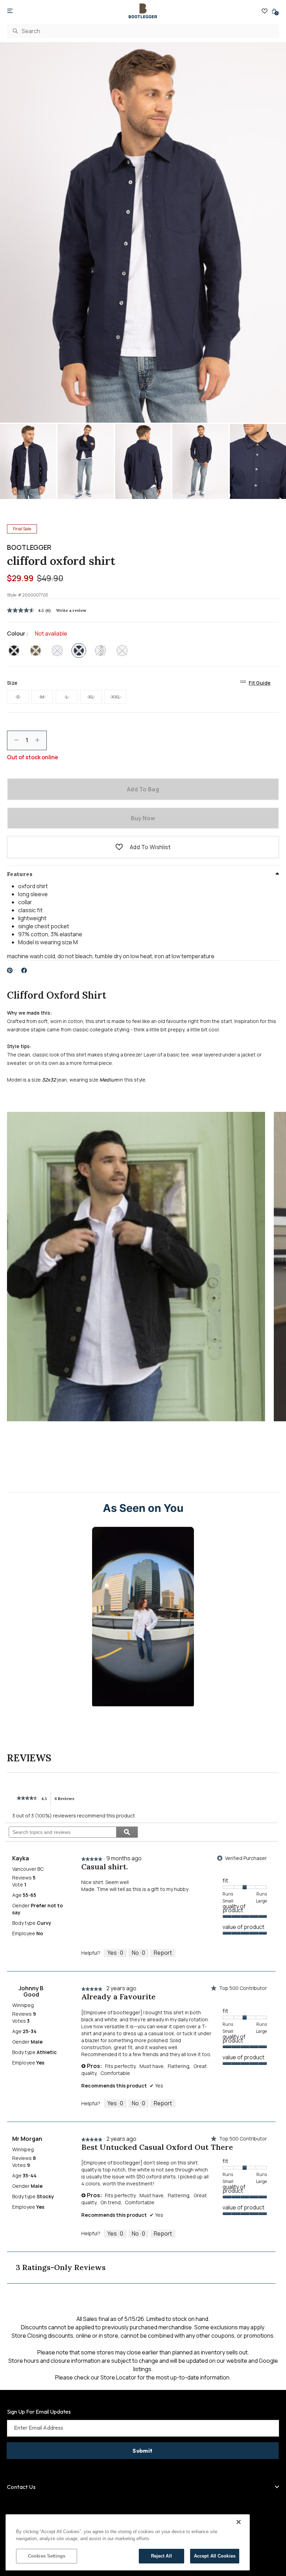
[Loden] (36, 651)
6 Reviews (66, 1801)
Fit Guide (260, 683)
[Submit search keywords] (15, 31)
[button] (119, 847)
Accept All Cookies (215, 2556)
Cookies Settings (47, 2556)
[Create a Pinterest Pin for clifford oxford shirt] (10, 970)
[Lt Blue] (57, 651)
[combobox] (143, 31)
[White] (122, 651)
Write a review (71, 610)
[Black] (14, 651)
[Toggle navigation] (10, 11)
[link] (27, 1798)
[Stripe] (100, 651)
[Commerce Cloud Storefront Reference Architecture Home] (143, 11)
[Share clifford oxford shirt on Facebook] (24, 970)
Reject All (161, 2556)
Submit (142, 2451)
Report (163, 1953)
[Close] (239, 2522)
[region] (128, 2542)
